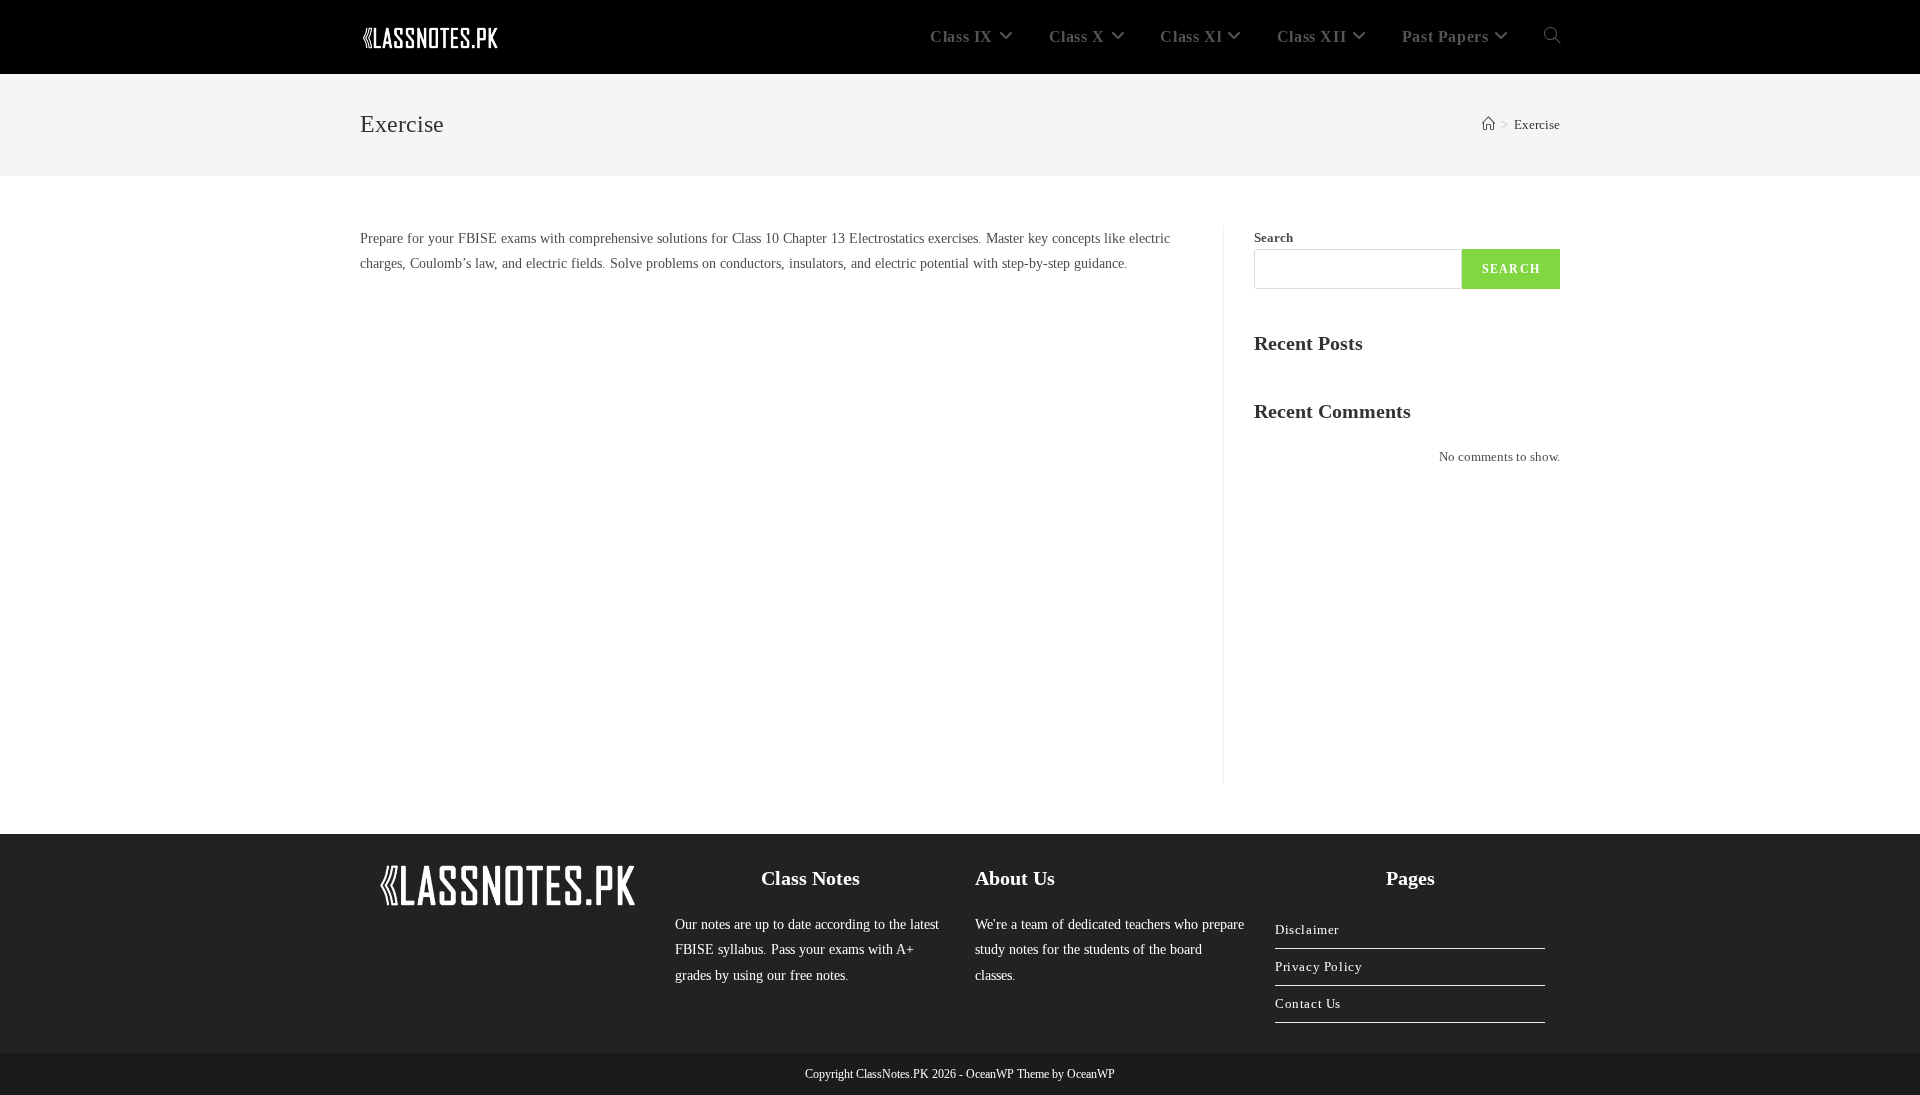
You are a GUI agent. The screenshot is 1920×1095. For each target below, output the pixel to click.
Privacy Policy (1318, 966)
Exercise (1537, 124)
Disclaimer (1307, 929)
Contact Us (1308, 1003)
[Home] (1488, 124)
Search (1273, 237)
